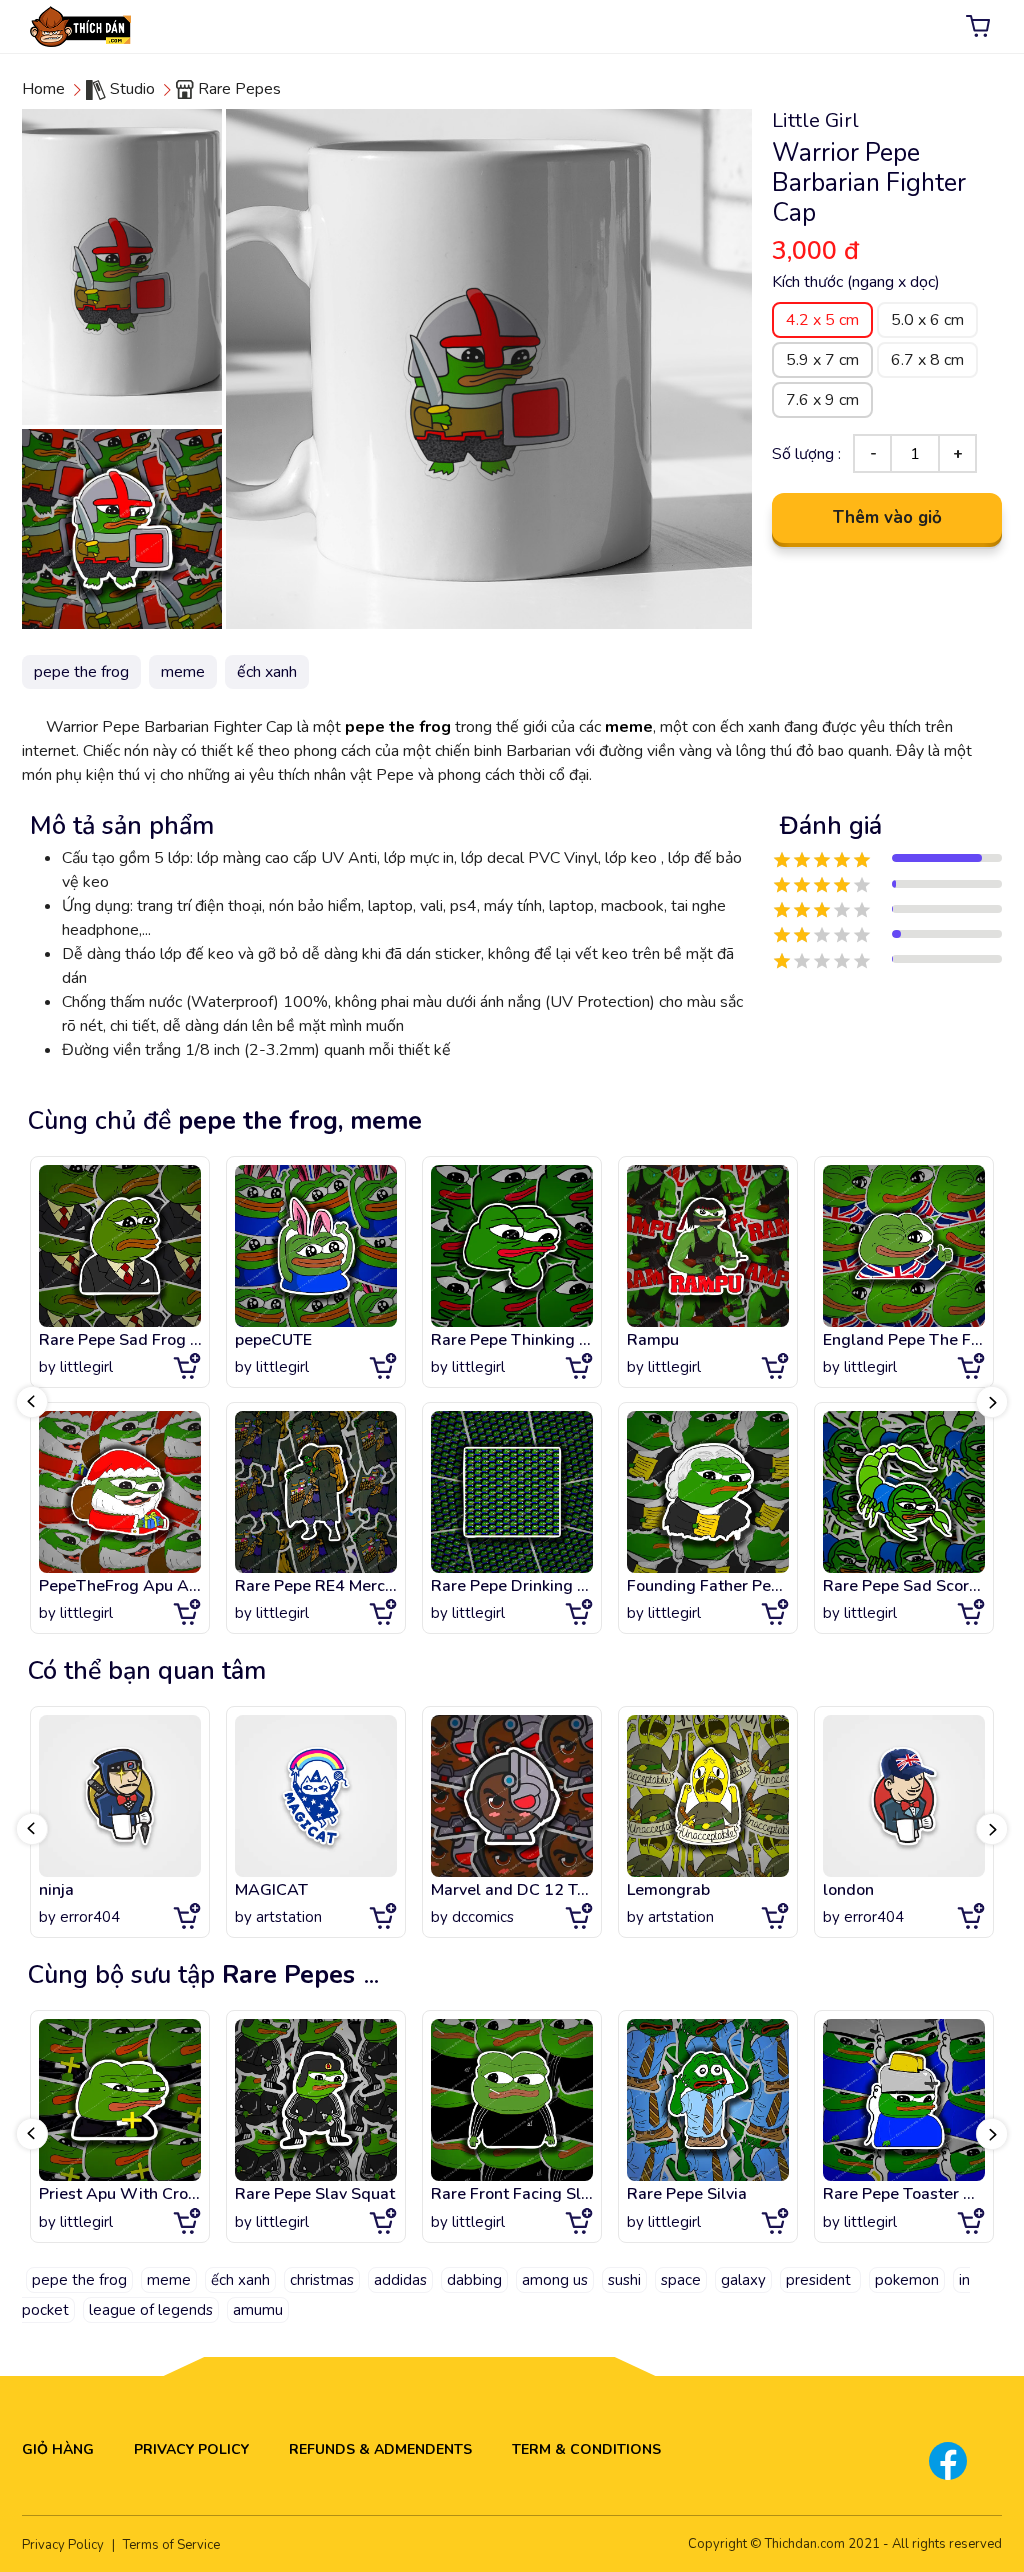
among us (555, 2280)
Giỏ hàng (58, 2449)
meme (629, 727)
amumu (258, 2310)
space (681, 2280)
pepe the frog (398, 727)
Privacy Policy (191, 2449)
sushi (624, 2280)
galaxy (743, 2280)
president (820, 2280)
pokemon (907, 2280)
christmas (322, 2280)
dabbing (474, 2280)
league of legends (151, 2310)
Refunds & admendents (380, 2449)
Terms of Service (171, 2545)
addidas (400, 2280)
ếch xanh (240, 2280)
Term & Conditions (586, 2449)
